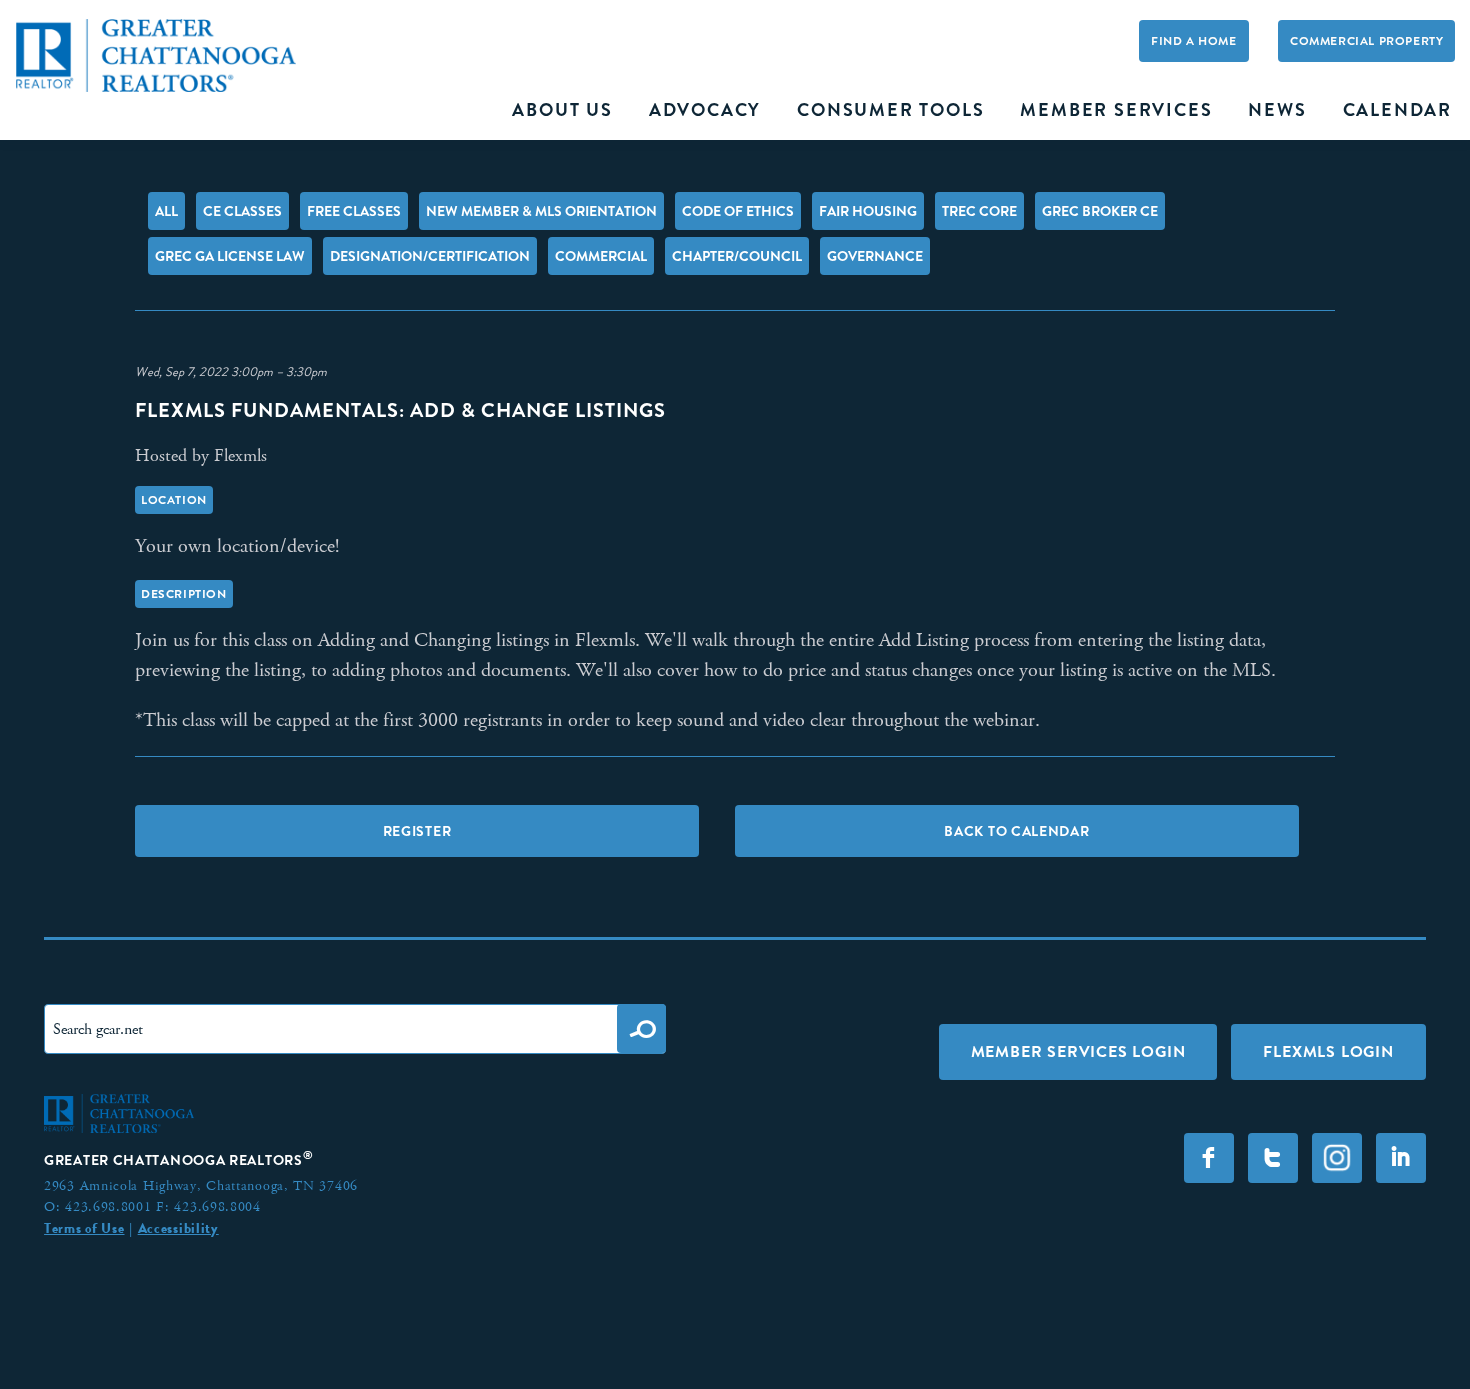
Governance (875, 256)
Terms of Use (84, 1228)
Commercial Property (1366, 41)
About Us (562, 110)
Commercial (601, 256)
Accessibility (178, 1228)
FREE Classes (354, 211)
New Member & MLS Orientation (541, 211)
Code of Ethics (738, 211)
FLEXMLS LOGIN (1328, 1051)
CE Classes (242, 211)
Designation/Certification (430, 256)
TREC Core (979, 211)
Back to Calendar (1016, 831)
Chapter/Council (737, 256)
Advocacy (705, 110)
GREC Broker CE (1100, 211)
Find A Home (1194, 41)
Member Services (1116, 110)
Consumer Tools (890, 110)
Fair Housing (868, 211)
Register (417, 831)
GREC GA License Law (230, 256)
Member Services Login (1078, 1051)
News (1277, 110)
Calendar (1397, 110)
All (166, 211)
